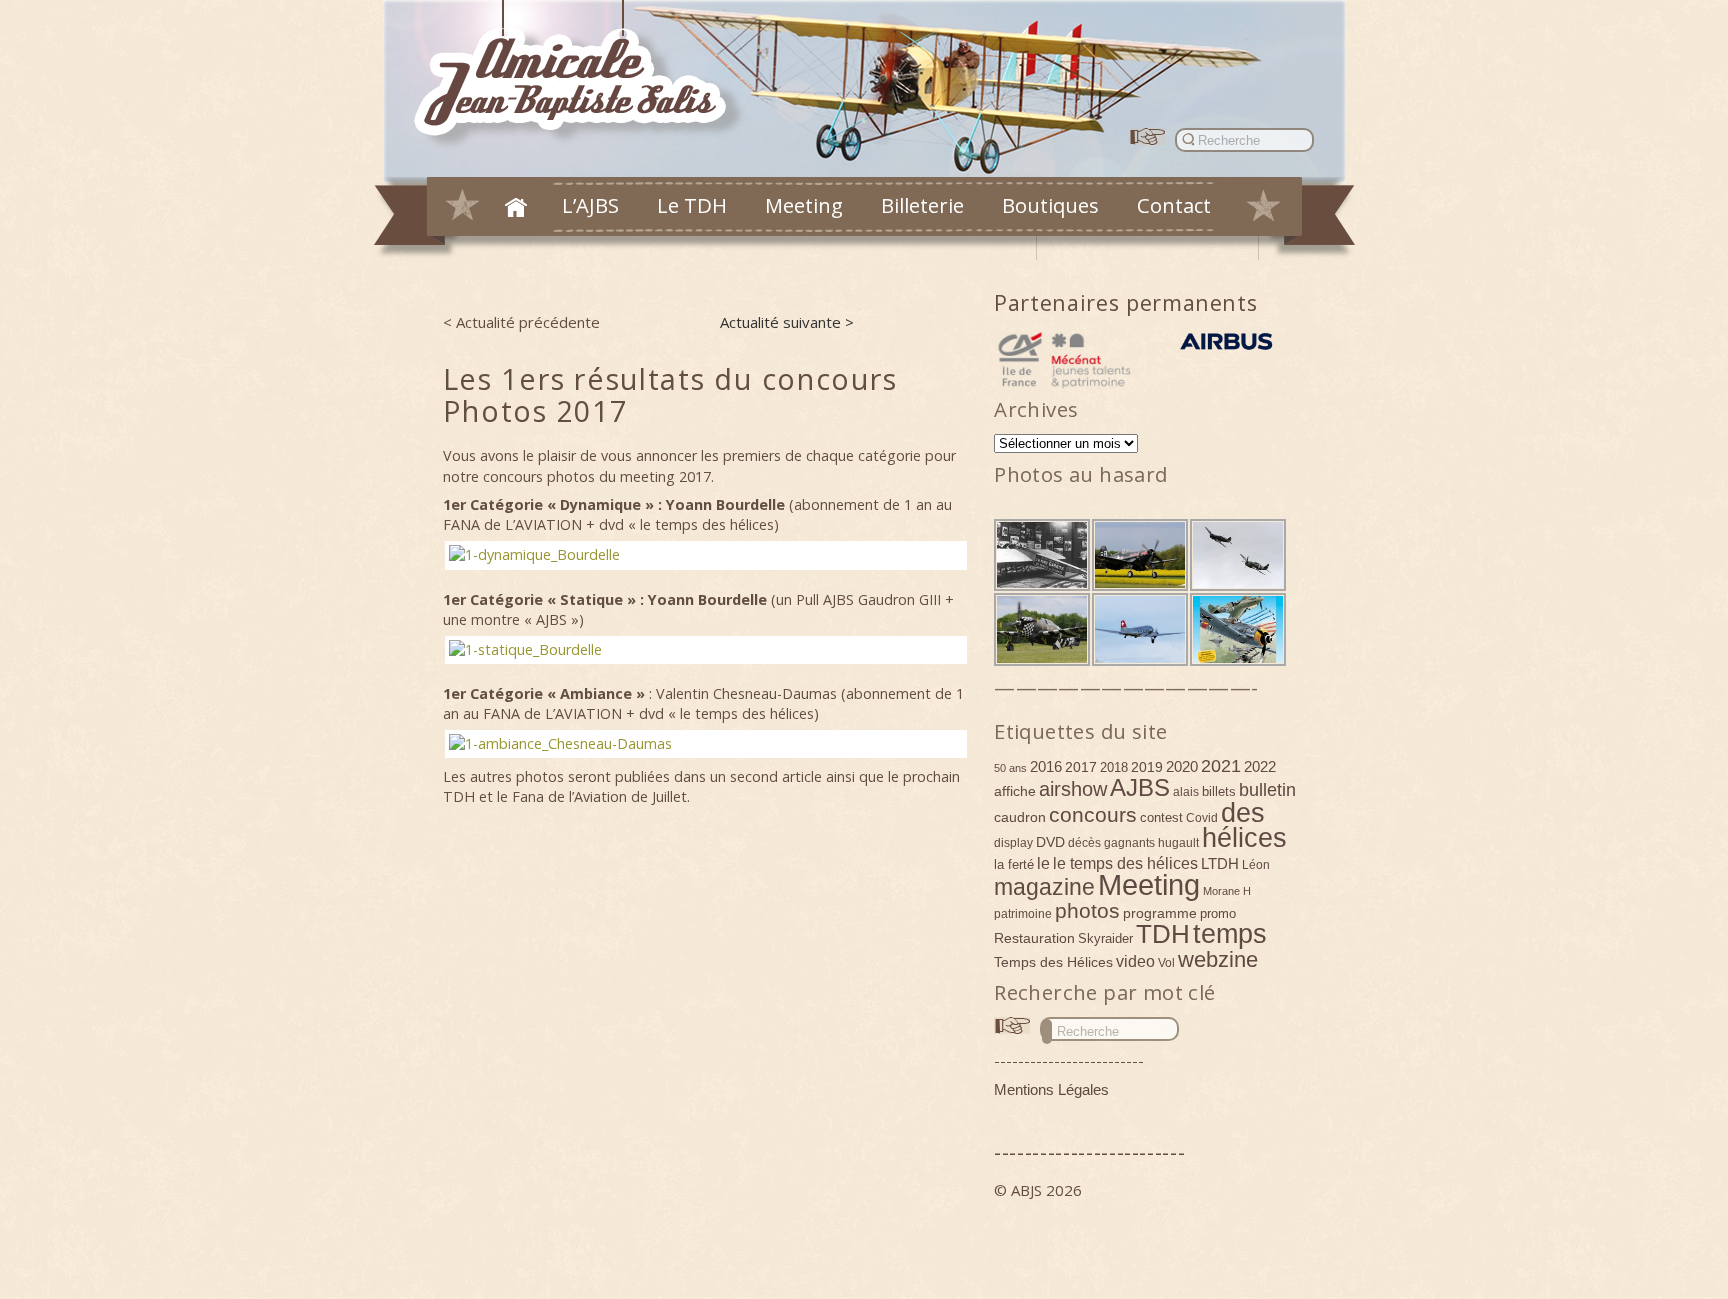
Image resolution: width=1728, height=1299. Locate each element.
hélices (1244, 838)
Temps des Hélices (1053, 962)
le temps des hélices (1125, 863)
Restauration (1034, 938)
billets (1219, 791)
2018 (1114, 767)
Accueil (516, 207)
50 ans (1010, 768)
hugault (1178, 843)
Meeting (804, 205)
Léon (1256, 865)
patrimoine (1023, 914)
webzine (1218, 959)
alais (1186, 792)
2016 (1046, 766)
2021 (1221, 766)
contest (1161, 817)
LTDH (1220, 863)
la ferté (1014, 864)
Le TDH (692, 205)
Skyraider (1105, 938)
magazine (1044, 887)
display (1013, 843)
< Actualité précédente (521, 322)
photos (1087, 910)
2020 (1182, 766)
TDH (1163, 934)
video (1135, 961)
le (1043, 863)
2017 (1081, 767)
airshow (1073, 789)
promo (1218, 913)
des (1243, 813)
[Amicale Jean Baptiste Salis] (581, 76)
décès (1084, 843)
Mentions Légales (1051, 1089)
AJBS (1140, 787)
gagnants (1129, 843)
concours (1093, 814)
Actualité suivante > (787, 322)
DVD (1050, 842)
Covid (1202, 818)
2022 (1260, 766)
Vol (1166, 963)
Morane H (1227, 891)
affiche (1015, 791)
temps (1230, 934)
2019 (1147, 767)
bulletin (1267, 790)
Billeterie (922, 205)
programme (1160, 913)
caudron (1020, 817)
